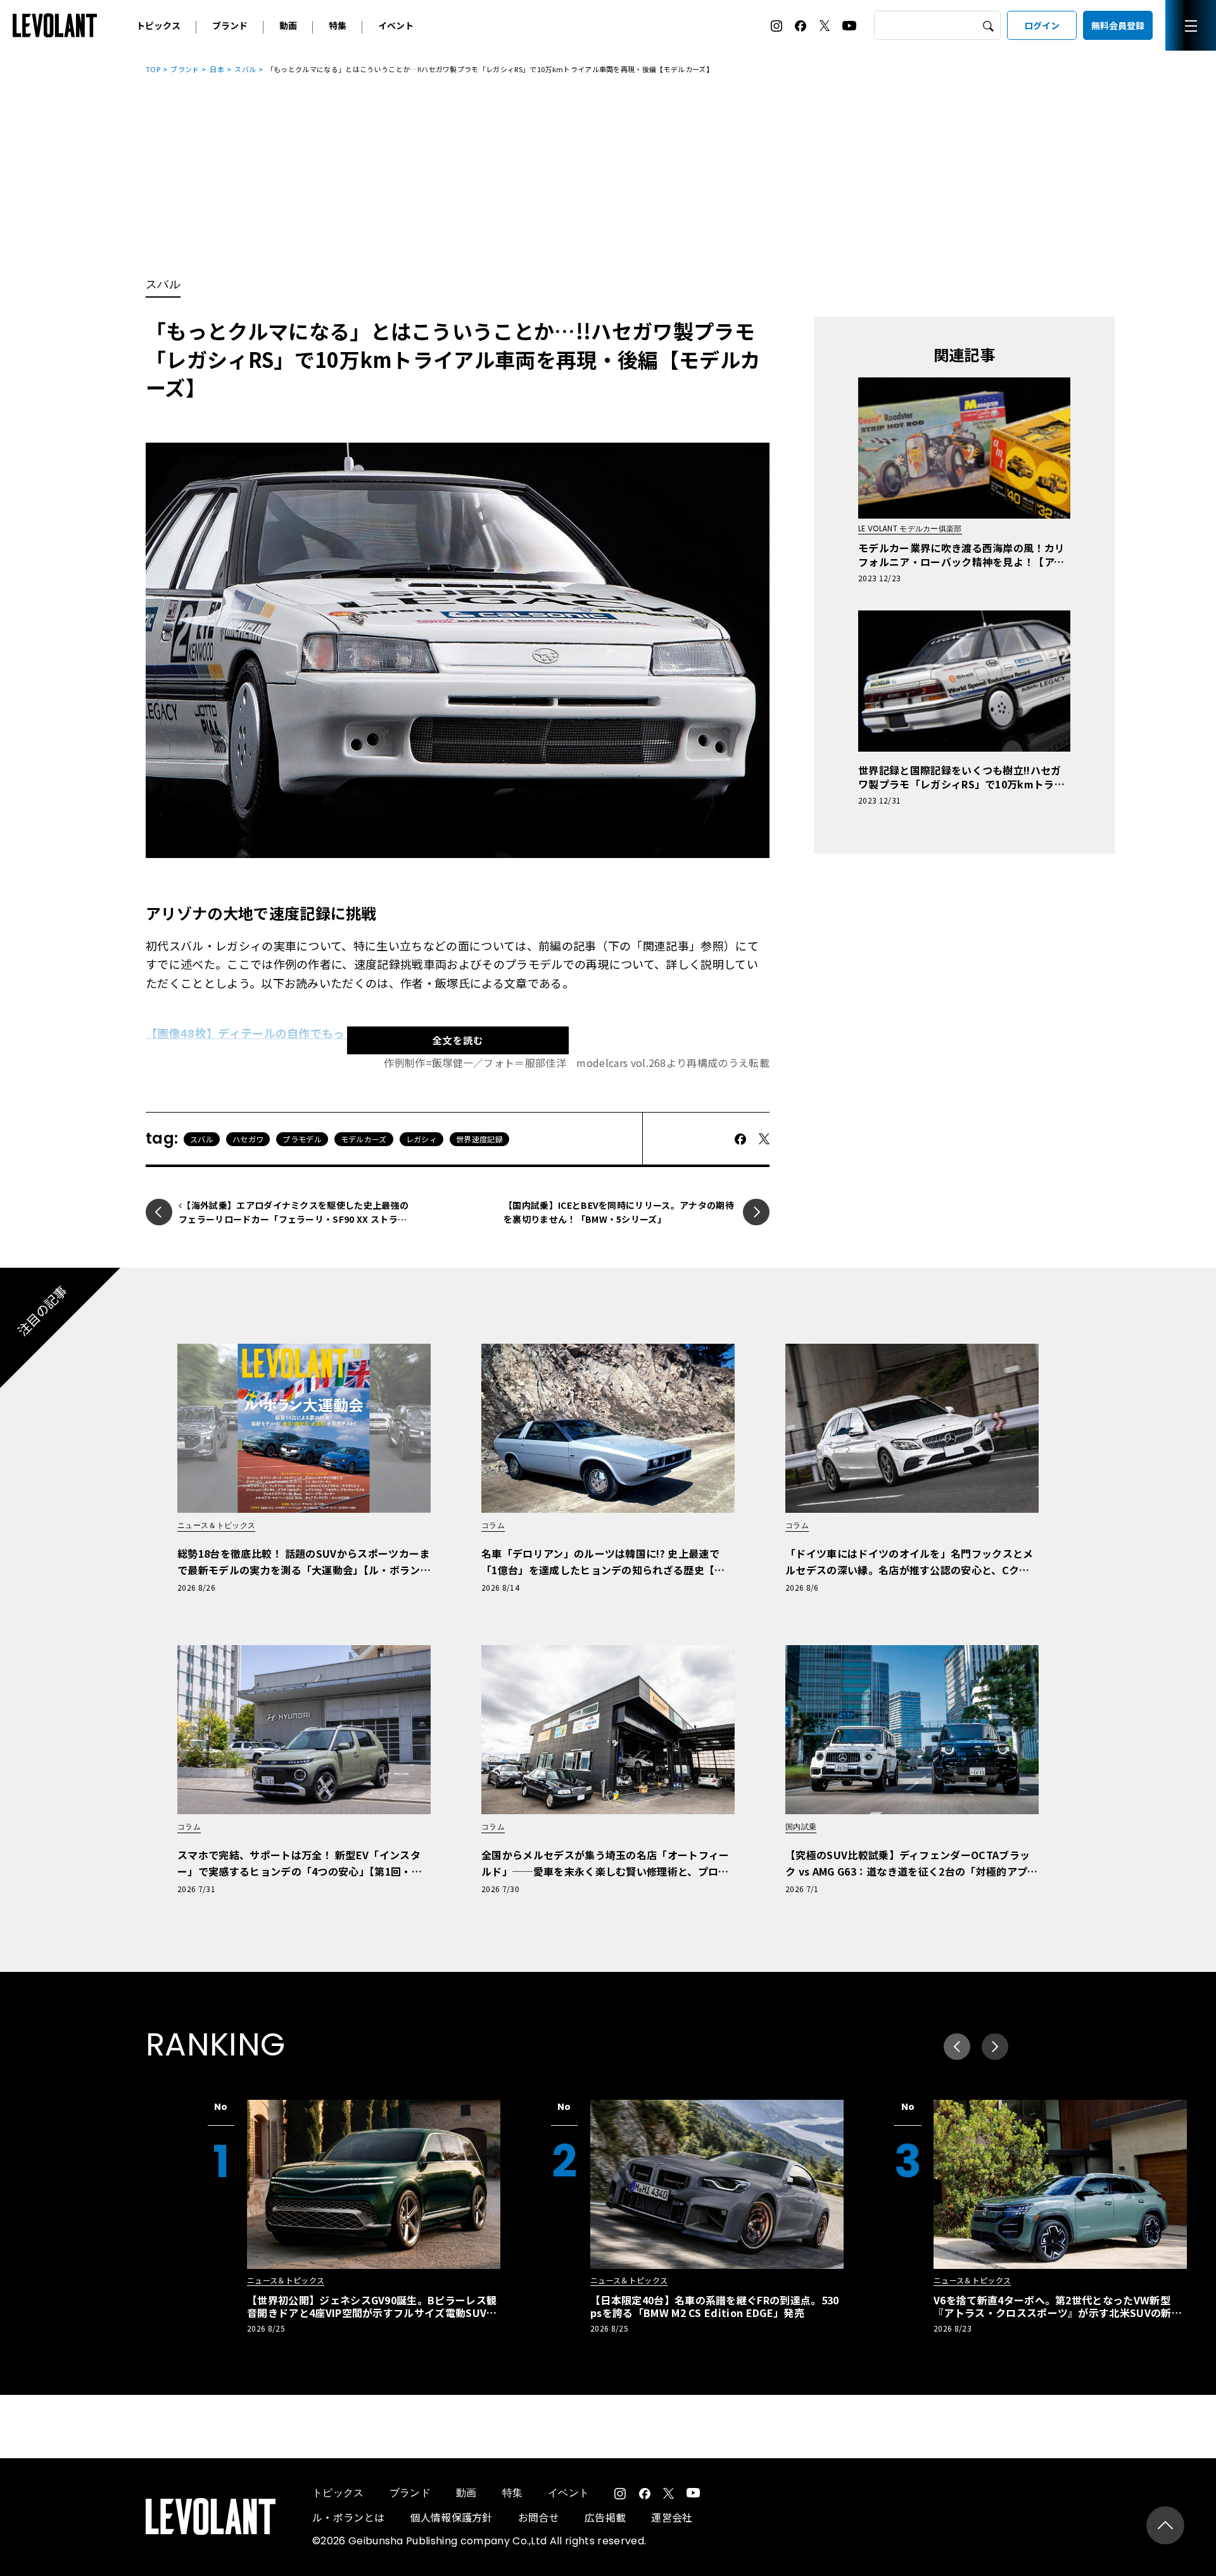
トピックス (158, 25)
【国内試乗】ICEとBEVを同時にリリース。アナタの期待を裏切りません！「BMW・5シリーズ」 (619, 1212)
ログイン (1042, 25)
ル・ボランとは (348, 2517)
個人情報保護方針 (451, 2517)
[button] (995, 2047)
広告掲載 (605, 2517)
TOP (153, 69)
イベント (396, 25)
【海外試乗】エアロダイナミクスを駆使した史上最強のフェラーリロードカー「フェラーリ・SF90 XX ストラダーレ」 (294, 1219)
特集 (338, 25)
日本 (217, 69)
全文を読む (458, 1040)
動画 (288, 25)
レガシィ (421, 1139)
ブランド (230, 25)
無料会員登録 (1118, 25)
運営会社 (672, 2517)
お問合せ (539, 2517)
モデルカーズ (364, 1139)
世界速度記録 (479, 1139)
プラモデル (302, 1139)
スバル (245, 69)
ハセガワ (248, 1139)
